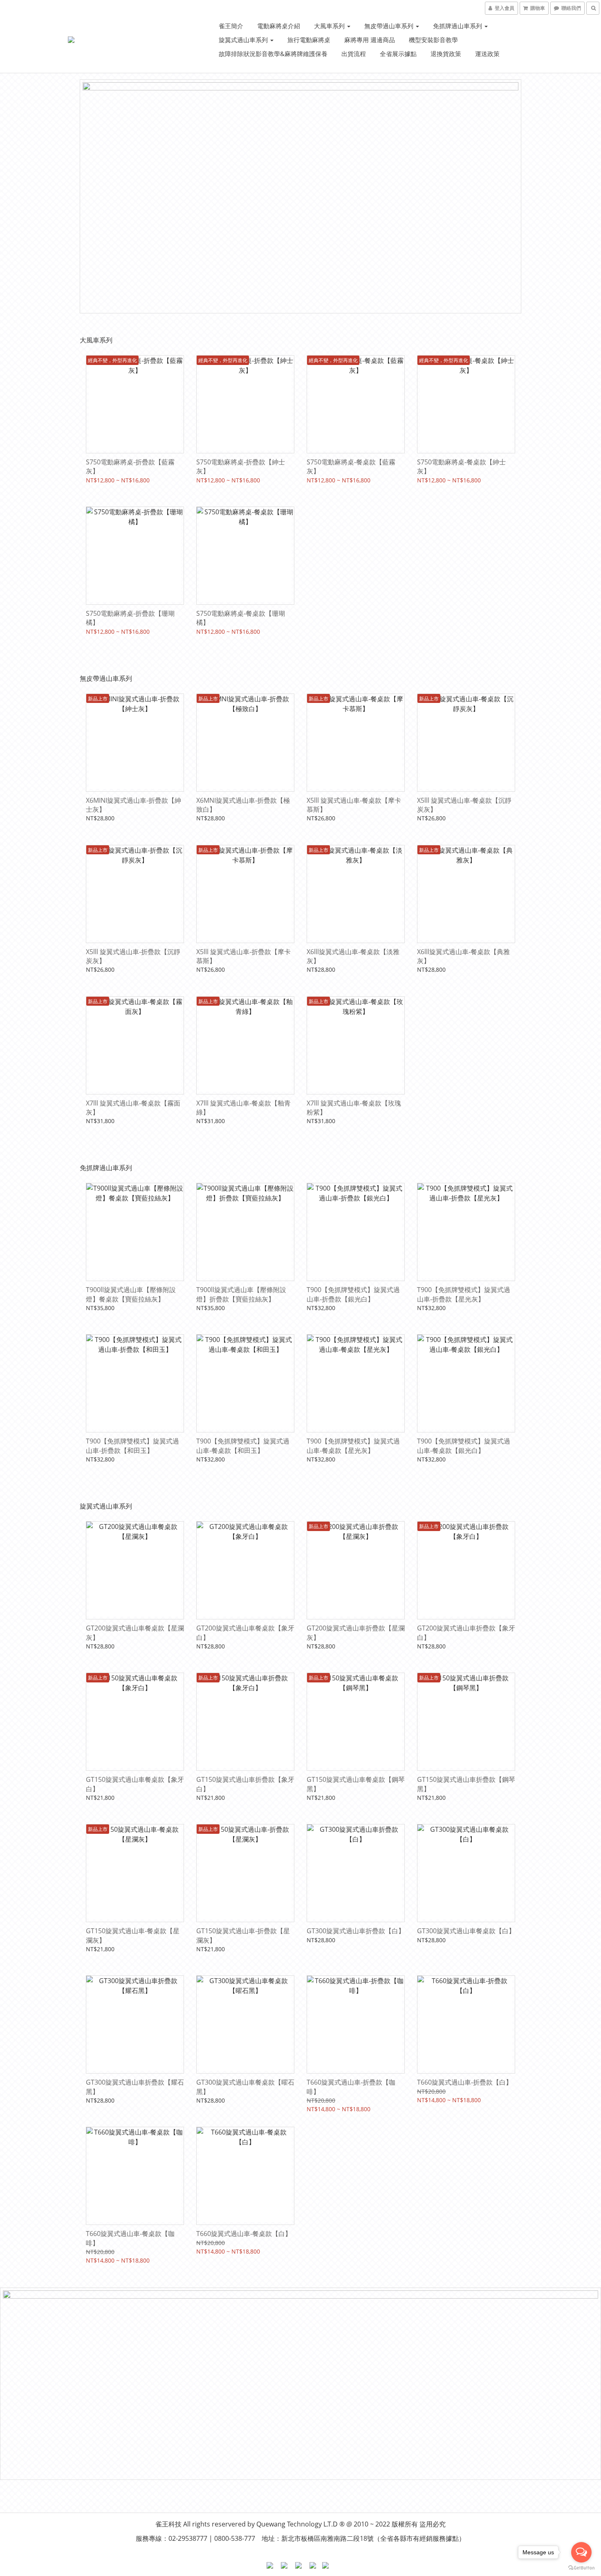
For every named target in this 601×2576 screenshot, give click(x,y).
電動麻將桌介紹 (279, 26)
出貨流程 (354, 54)
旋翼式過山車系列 (244, 40)
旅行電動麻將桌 (309, 40)
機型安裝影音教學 (433, 40)
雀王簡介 (231, 26)
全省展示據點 (398, 54)
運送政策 (487, 54)
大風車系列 (330, 26)
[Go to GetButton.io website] (581, 2568)
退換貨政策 (446, 54)
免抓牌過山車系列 (458, 26)
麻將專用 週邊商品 (370, 40)
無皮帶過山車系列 (390, 26)
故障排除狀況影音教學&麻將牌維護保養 (273, 54)
